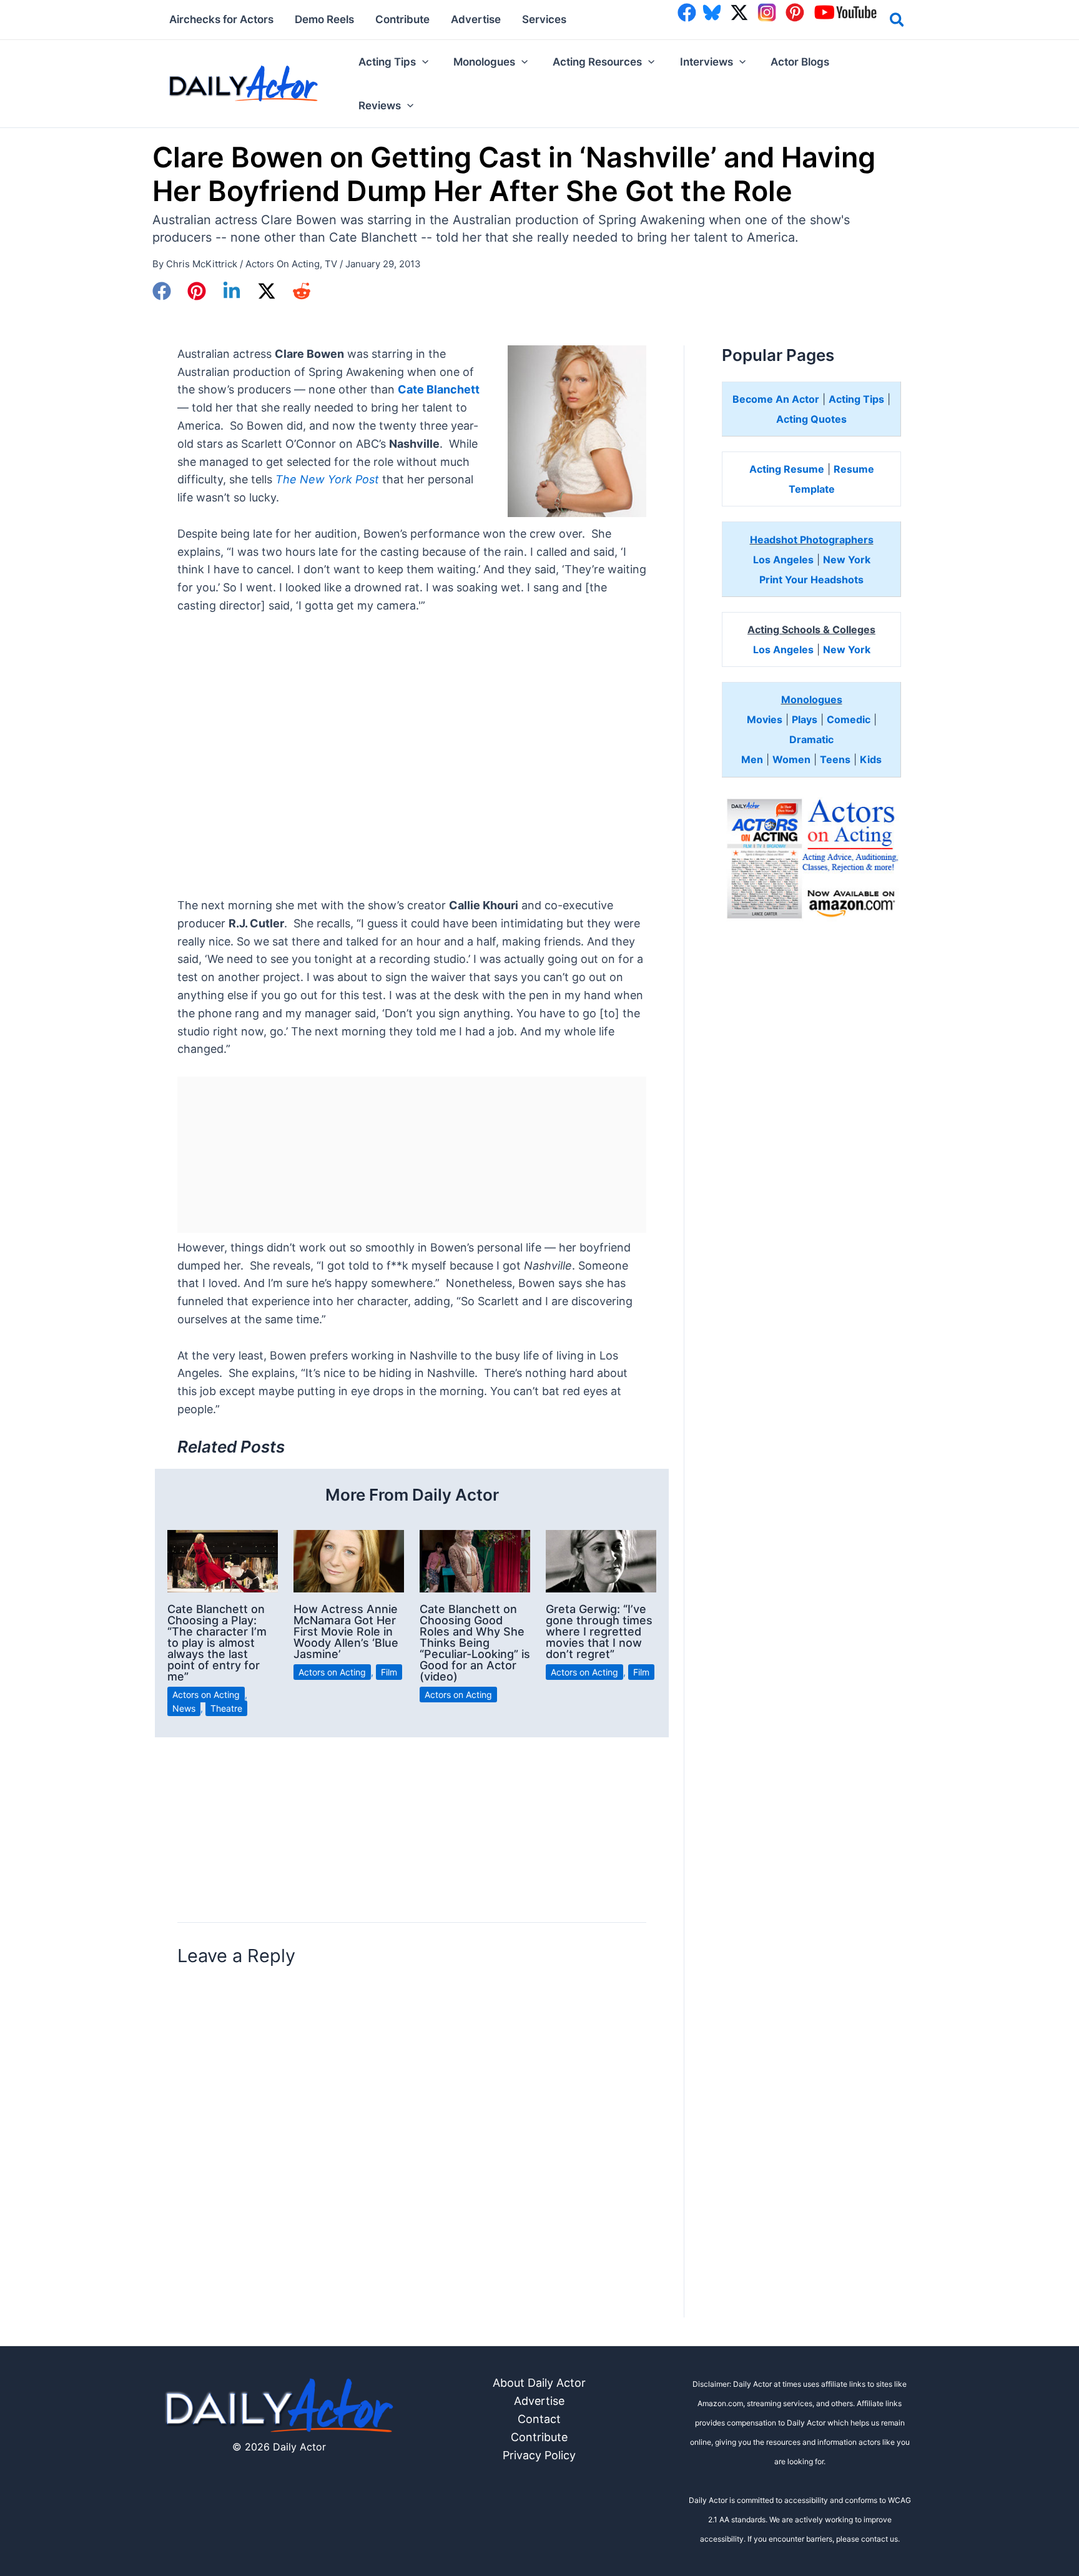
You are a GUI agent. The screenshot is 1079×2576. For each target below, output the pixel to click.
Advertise (539, 2401)
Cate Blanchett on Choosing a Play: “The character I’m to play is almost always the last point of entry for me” (217, 1643)
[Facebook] (162, 291)
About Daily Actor (539, 2383)
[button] (898, 22)
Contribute (539, 2437)
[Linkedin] (232, 291)
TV (331, 264)
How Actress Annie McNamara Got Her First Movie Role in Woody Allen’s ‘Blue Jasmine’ (346, 1631)
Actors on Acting (283, 264)
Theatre (226, 1708)
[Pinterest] (197, 291)
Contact (539, 2419)
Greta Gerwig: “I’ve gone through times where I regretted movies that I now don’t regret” (599, 1631)
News (184, 1708)
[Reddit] (302, 291)
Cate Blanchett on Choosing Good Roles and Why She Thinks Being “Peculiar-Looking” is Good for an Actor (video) (475, 1643)
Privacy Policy (539, 2455)
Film (389, 1672)
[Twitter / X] (267, 291)
